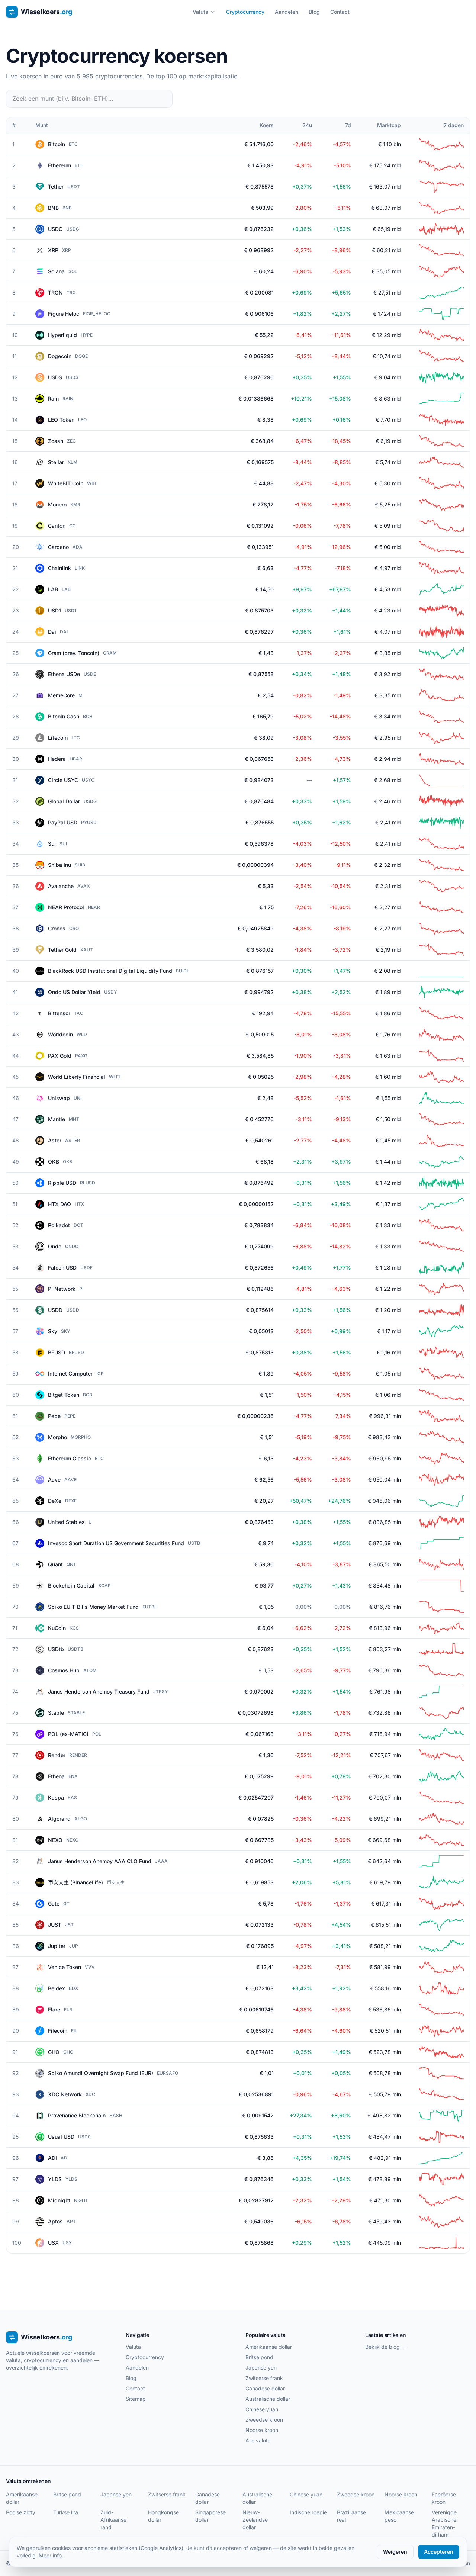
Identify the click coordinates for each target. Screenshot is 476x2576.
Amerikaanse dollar (269, 2347)
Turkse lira (66, 2512)
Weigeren (395, 2552)
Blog (314, 12)
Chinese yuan (262, 2409)
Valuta (200, 12)
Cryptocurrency (245, 12)
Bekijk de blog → (386, 2347)
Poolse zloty (21, 2512)
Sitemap (136, 2399)
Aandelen (287, 12)
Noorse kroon (262, 2430)
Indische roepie (308, 2512)
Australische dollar (268, 2399)
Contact (340, 12)
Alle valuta (258, 2440)
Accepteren (439, 2552)
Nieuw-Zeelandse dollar (255, 2520)
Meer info (50, 2555)
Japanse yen (261, 2368)
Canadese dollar (265, 2388)
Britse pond (259, 2357)
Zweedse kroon (264, 2420)
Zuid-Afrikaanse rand (113, 2520)
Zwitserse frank (264, 2378)
